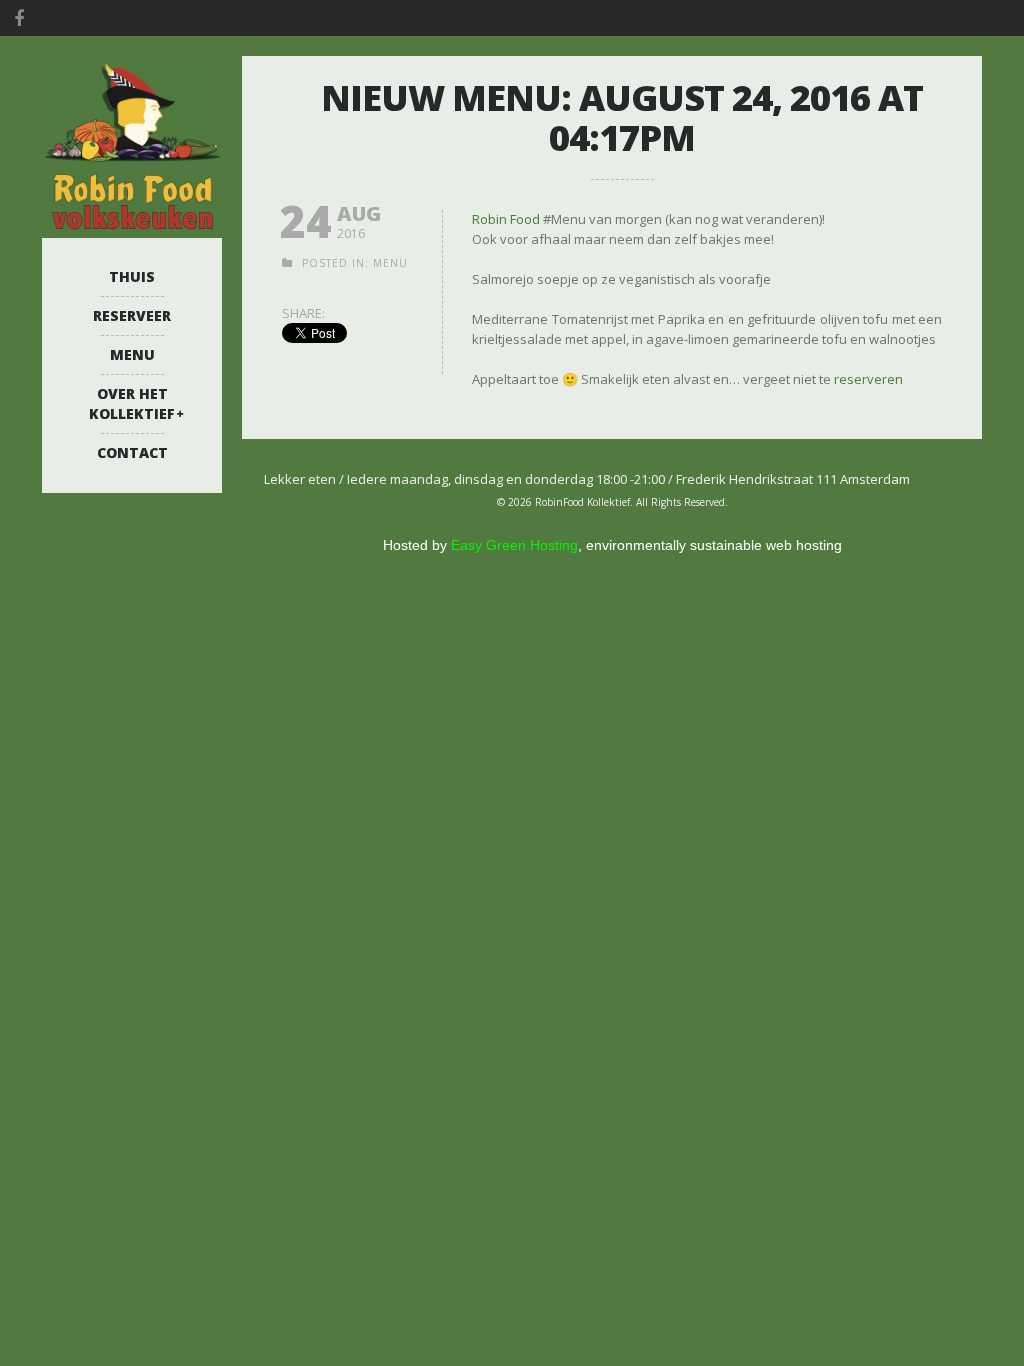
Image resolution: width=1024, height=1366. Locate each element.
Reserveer (132, 315)
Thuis (132, 276)
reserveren (868, 379)
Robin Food (506, 219)
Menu (132, 354)
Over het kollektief (132, 403)
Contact (132, 452)
